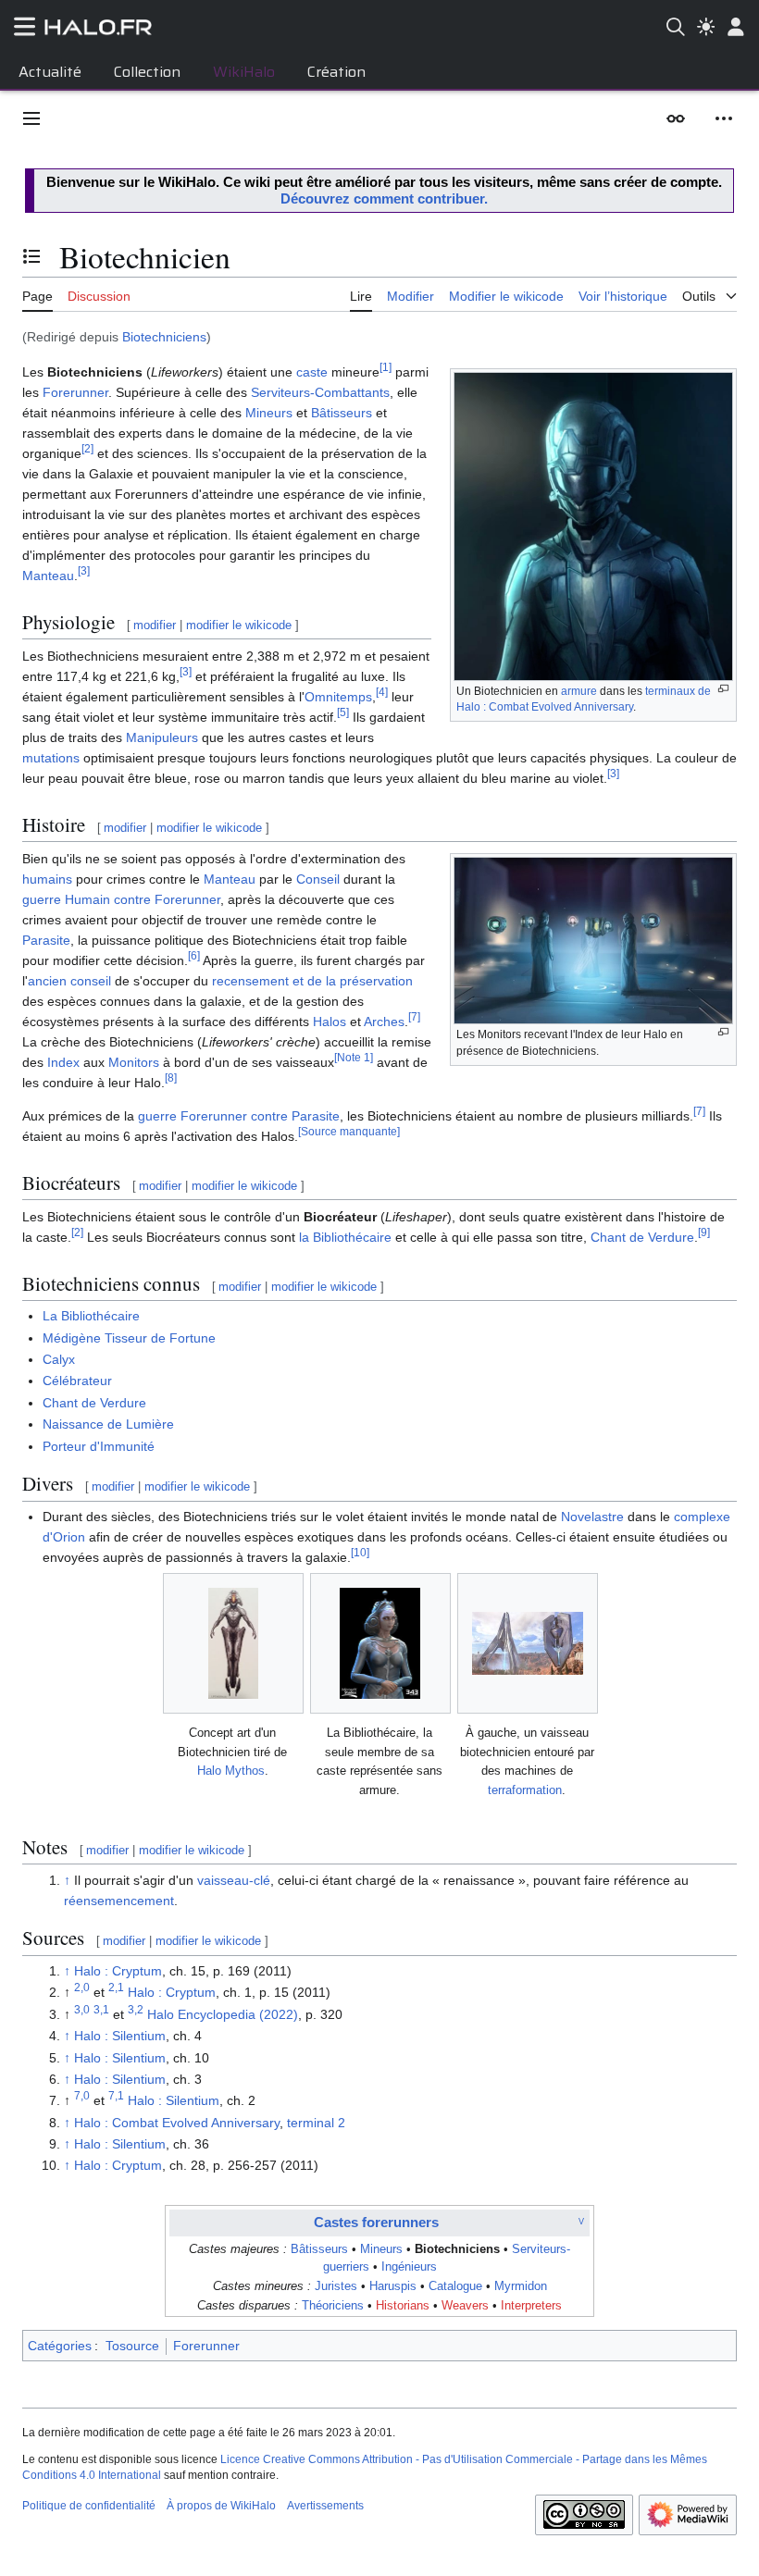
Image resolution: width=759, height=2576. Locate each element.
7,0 (82, 2096)
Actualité (50, 72)
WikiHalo (244, 72)
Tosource (132, 2346)
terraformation (525, 1790)
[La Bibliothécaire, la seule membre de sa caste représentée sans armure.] (380, 1643)
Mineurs (269, 413)
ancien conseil (69, 981)
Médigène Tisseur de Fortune (129, 1338)
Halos (330, 1022)
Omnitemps (338, 697)
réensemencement (119, 1901)
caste (312, 372)
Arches (384, 1022)
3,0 (82, 2009)
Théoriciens (333, 2306)
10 (360, 1552)
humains (47, 879)
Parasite (46, 940)
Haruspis (393, 2286)
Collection (147, 72)
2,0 (82, 1988)
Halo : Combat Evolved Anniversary (177, 2123)
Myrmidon (521, 2286)
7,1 (116, 2096)
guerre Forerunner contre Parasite (239, 1116)
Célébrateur (77, 1381)
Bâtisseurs (342, 413)
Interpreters (531, 2306)
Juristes (336, 2286)
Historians (403, 2306)
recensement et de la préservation (312, 981)
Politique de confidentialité (89, 2506)
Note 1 (354, 1057)
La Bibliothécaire (91, 1316)
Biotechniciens (164, 337)
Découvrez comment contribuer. (384, 198)
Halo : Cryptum (118, 1971)
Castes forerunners (376, 2222)
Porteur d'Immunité (99, 1446)
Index (63, 1062)
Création (336, 72)
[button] (31, 118)
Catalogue (455, 2286)
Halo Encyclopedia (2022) (223, 2014)
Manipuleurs (162, 737)
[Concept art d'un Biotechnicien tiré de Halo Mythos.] (233, 1643)
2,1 (116, 1988)
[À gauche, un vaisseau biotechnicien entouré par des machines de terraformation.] (528, 1643)
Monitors (134, 1062)
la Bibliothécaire (345, 1237)
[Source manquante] (349, 1131)
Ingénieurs (409, 2267)
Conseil (318, 879)
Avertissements (325, 2506)
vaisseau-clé (234, 1880)
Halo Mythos (231, 1771)
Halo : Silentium (120, 2036)
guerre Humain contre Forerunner (121, 899)
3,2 (136, 2009)
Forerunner (75, 392)
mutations (51, 758)
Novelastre (592, 1517)
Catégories (60, 2346)
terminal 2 (316, 2123)
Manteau (48, 576)
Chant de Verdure (642, 1237)
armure (579, 691)
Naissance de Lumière (108, 1424)
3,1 (101, 2009)
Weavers (465, 2306)
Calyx (59, 1359)
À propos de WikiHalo (221, 2506)
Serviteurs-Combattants (320, 392)
